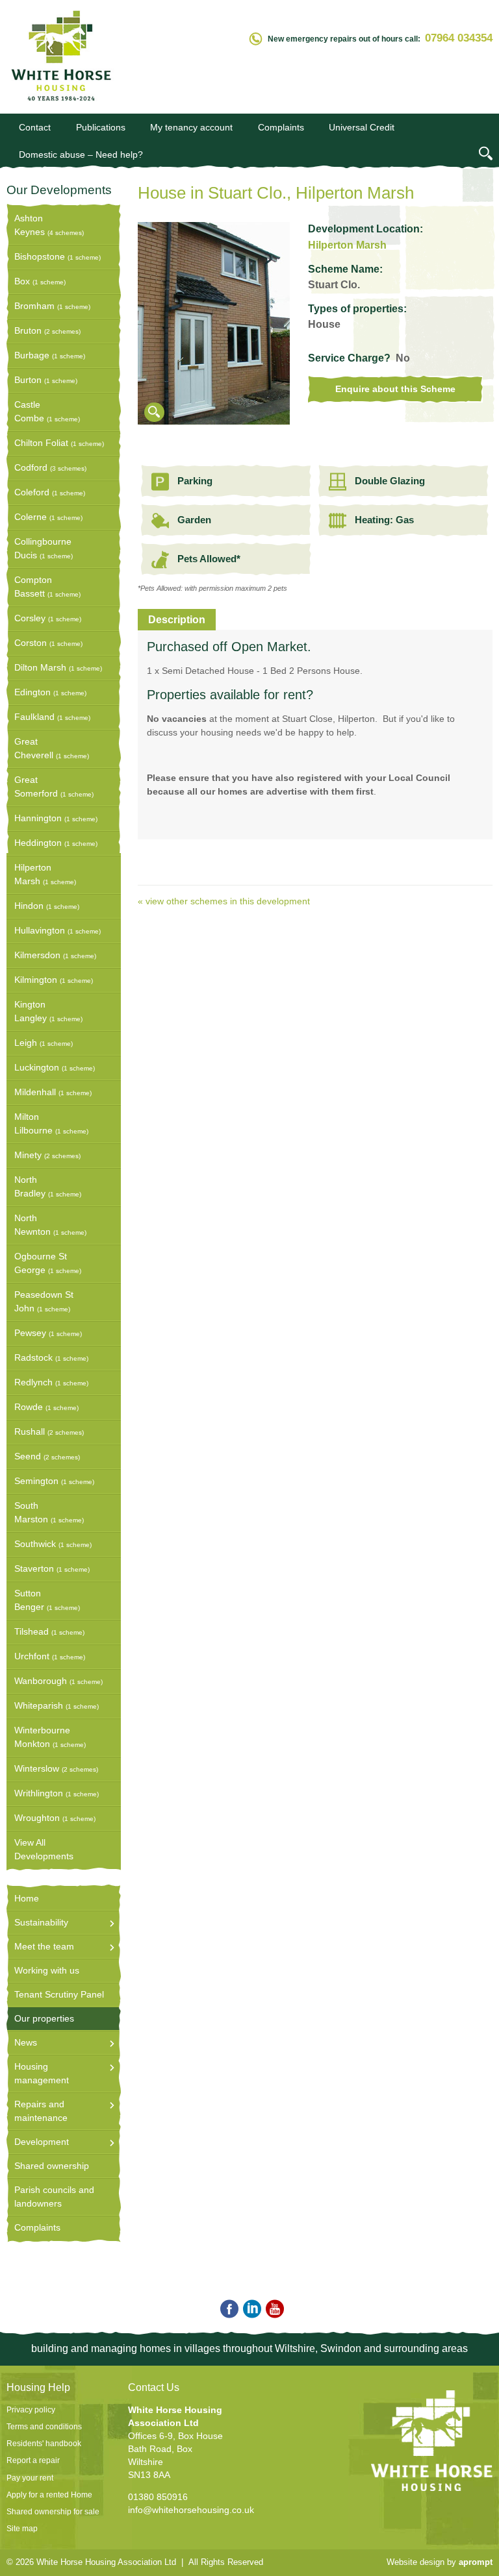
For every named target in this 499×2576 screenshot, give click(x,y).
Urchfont (50, 1656)
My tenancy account (191, 127)
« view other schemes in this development (224, 901)
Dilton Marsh (58, 667)
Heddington (56, 843)
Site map (22, 2529)
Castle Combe (47, 411)
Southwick (53, 1544)
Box (40, 281)
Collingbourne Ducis (44, 548)
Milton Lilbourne (51, 1123)
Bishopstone (58, 256)
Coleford (50, 492)
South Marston (49, 1512)
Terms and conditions (44, 2427)
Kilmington (54, 980)
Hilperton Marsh (45, 874)
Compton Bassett (47, 587)
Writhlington (57, 1793)
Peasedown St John (44, 1301)
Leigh (44, 1043)
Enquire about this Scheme (395, 389)
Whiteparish (57, 1705)
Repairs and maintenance (41, 2111)
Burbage (50, 355)
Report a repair (33, 2460)
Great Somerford (54, 786)
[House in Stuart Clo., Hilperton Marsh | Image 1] (214, 421)
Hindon (47, 906)
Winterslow (56, 1768)
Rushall (49, 1431)
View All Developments (44, 1849)
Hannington (56, 818)
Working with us (47, 1970)
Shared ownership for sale (53, 2512)
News (26, 2042)
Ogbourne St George (48, 1263)
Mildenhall (53, 1092)
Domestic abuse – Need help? (81, 155)
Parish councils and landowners (54, 2197)
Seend (47, 1456)
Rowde (46, 1407)
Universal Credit (362, 127)
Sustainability (41, 1922)
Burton (46, 380)
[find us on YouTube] (273, 2310)
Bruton (47, 330)
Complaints (281, 127)
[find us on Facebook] (227, 2310)
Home (27, 1898)
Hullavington (58, 930)
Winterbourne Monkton (50, 1737)
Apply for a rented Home (49, 2495)
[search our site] (486, 155)
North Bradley (48, 1186)
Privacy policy (31, 2410)
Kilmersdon (55, 955)
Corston (48, 643)
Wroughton (55, 1818)
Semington (54, 1481)
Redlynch (51, 1382)
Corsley (48, 618)
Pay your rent (30, 2478)
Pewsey (48, 1333)
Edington (50, 692)
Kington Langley (48, 1011)
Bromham (52, 306)
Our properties (44, 2018)
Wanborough (58, 1681)
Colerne (48, 517)
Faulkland (52, 717)
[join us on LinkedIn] (250, 2310)
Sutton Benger (47, 1600)
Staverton (52, 1568)
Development (42, 2142)
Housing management (42, 2073)
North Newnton (50, 1225)
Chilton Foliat (59, 443)
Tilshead (49, 1631)
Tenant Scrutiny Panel (59, 1994)
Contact (35, 127)
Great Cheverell (52, 748)
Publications (101, 127)
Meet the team (44, 1946)
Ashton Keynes (49, 225)
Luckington (55, 1067)
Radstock (51, 1357)
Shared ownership (52, 2166)
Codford (50, 467)
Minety (47, 1155)
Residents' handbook (44, 2444)
